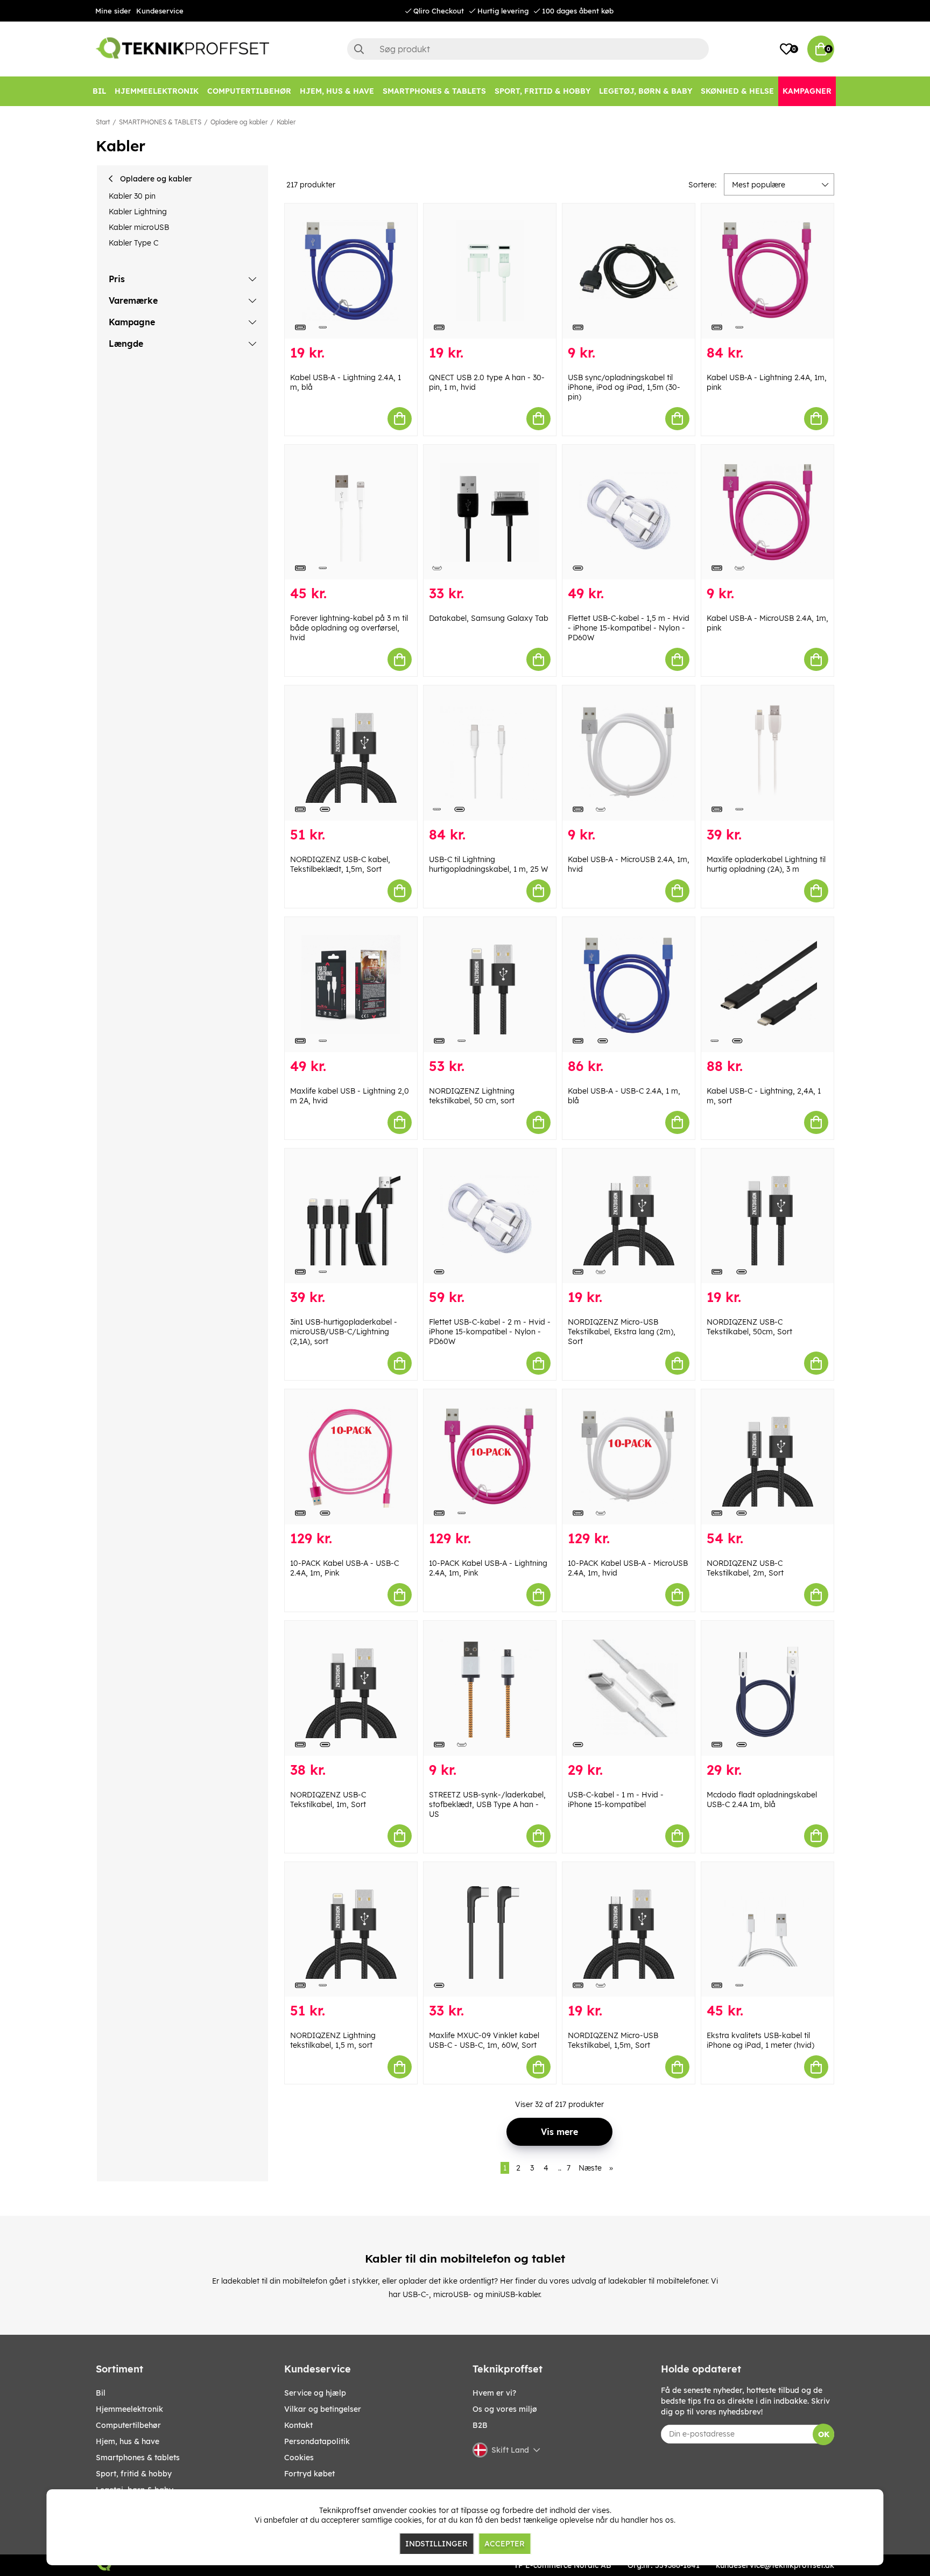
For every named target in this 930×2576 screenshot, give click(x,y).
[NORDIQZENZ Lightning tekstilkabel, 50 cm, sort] (490, 985)
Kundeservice (160, 11)
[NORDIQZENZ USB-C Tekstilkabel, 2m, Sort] (767, 1457)
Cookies (299, 2458)
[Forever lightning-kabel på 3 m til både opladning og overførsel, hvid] (351, 512)
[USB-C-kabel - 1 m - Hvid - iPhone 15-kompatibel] (629, 1688)
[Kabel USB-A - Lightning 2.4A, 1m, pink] (767, 271)
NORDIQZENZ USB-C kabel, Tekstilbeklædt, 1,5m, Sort (340, 864)
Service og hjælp (315, 2393)
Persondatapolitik (317, 2441)
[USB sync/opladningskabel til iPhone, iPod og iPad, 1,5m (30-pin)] (629, 271)
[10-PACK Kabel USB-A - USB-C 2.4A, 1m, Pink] (351, 1457)
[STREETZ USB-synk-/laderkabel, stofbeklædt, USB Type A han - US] (490, 1688)
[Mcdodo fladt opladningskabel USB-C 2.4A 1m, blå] (767, 1688)
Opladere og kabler (239, 122)
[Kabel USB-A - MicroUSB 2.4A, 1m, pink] (767, 512)
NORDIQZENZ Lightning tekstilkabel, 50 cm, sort (472, 1096)
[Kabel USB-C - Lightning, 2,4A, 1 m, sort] (767, 985)
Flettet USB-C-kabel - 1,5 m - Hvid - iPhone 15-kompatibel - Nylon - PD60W (629, 628)
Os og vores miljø (505, 2409)
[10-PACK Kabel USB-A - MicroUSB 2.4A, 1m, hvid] (629, 1457)
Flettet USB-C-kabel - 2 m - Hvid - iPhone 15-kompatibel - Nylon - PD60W (490, 1332)
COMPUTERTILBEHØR (128, 2425)
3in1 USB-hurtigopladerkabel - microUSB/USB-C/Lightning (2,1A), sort (344, 1332)
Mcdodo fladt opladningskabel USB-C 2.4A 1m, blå (762, 1800)
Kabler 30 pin (132, 196)
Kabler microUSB (139, 227)
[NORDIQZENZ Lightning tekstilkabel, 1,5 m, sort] (351, 1930)
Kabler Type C (133, 243)
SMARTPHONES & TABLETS (160, 122)
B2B (480, 2425)
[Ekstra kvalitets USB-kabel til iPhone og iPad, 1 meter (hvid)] (767, 1930)
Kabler (286, 122)
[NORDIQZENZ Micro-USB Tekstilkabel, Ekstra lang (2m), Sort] (629, 1216)
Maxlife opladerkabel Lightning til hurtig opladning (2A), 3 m (766, 864)
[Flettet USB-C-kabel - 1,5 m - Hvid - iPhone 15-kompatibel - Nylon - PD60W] (629, 512)
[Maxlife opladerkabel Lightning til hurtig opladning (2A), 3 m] (767, 753)
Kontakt (298, 2425)
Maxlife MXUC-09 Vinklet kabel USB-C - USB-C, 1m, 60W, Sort (484, 2040)
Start (103, 122)
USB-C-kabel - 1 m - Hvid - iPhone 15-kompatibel (616, 1800)
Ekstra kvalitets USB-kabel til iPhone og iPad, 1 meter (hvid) (760, 2040)
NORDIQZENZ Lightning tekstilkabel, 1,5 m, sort (333, 2040)
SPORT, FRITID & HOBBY (134, 2474)
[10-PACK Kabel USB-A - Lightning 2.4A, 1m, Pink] (490, 1457)
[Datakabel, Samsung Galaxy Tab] (490, 512)
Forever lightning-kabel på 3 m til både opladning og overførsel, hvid (349, 628)
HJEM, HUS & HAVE (128, 2441)
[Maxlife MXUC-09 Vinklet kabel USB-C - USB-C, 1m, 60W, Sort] (490, 1930)
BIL (101, 2393)
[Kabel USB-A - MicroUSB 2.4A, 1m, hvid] (629, 753)
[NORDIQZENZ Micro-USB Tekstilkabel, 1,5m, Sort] (629, 1930)
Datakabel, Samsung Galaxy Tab (489, 618)
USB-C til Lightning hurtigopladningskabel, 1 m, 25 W (488, 864)
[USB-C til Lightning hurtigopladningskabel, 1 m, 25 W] (490, 753)
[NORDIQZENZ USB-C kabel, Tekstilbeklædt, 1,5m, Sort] (351, 753)
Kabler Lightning (138, 212)
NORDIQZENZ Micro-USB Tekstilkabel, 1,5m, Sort (613, 2040)
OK (824, 2434)
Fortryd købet (309, 2474)
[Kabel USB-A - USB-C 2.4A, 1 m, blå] (629, 985)
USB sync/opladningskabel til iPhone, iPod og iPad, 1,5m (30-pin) (624, 387)
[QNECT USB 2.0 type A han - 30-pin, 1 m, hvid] (490, 271)
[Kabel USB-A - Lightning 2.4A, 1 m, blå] (351, 271)
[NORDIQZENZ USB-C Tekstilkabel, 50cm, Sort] (767, 1216)
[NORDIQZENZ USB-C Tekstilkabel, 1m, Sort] (351, 1688)
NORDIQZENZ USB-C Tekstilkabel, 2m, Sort (745, 1568)
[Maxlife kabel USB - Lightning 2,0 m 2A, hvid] (351, 985)
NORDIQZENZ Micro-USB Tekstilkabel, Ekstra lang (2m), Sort (622, 1332)
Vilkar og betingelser (323, 2409)
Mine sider (113, 11)
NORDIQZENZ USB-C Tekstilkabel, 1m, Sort (328, 1800)
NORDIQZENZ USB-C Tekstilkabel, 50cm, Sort (749, 1327)
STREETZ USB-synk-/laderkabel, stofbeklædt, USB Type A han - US (487, 1804)
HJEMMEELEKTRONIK (129, 2409)
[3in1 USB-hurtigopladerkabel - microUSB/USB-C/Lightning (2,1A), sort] (351, 1216)
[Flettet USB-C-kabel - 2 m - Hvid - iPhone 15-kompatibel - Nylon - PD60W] (490, 1216)
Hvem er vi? (494, 2393)
